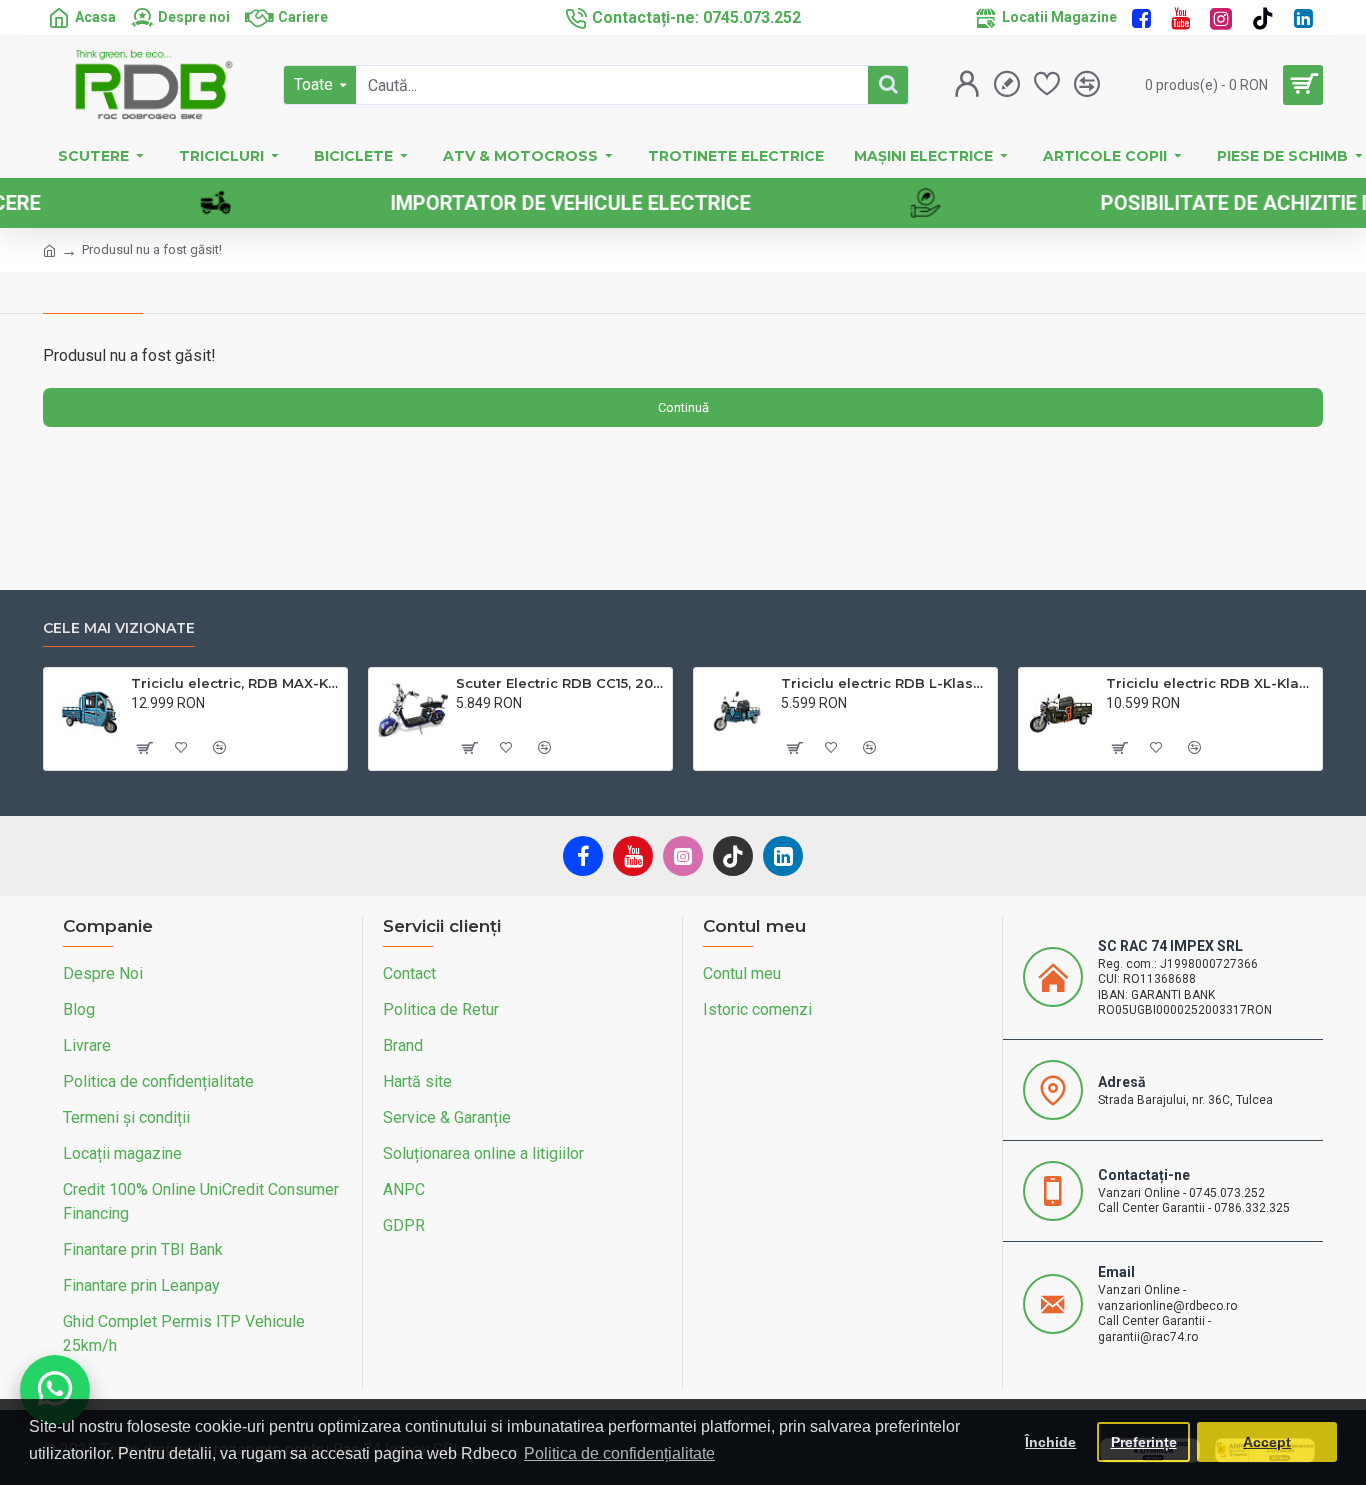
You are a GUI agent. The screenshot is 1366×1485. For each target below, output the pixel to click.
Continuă (683, 407)
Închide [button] (1050, 1442)
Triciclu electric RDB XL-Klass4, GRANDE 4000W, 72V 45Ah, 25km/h (1210, 683)
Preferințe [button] (1144, 1442)
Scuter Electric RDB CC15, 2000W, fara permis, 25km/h (560, 683)
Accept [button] (1267, 1442)
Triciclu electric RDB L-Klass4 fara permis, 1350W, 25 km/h (885, 683)
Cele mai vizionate (119, 628)
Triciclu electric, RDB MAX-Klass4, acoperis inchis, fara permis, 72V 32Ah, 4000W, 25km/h (235, 683)
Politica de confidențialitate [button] (619, 1453)
